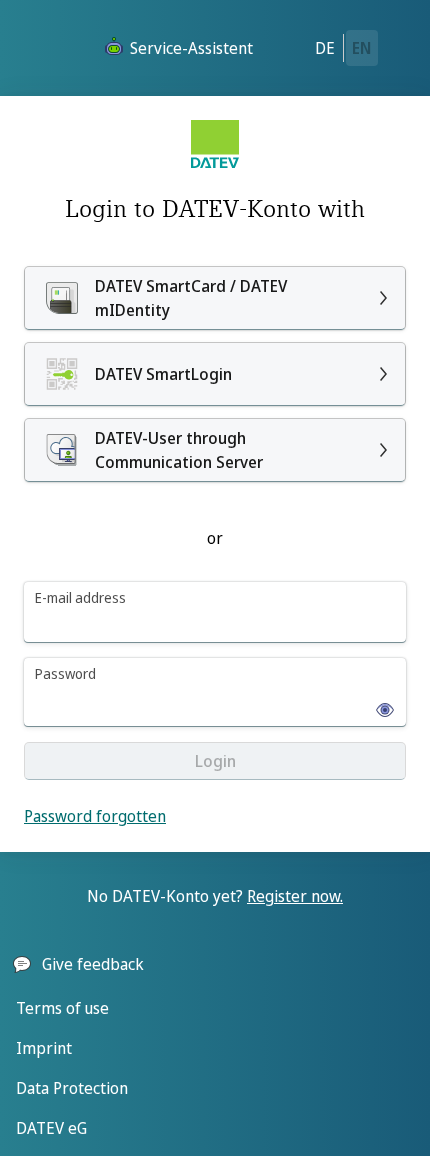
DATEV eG (51, 1128)
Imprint (44, 1048)
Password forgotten (95, 816)
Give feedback (93, 964)
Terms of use (62, 1008)
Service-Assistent (191, 48)
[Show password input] (379, 704)
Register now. (295, 896)
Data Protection (72, 1088)
